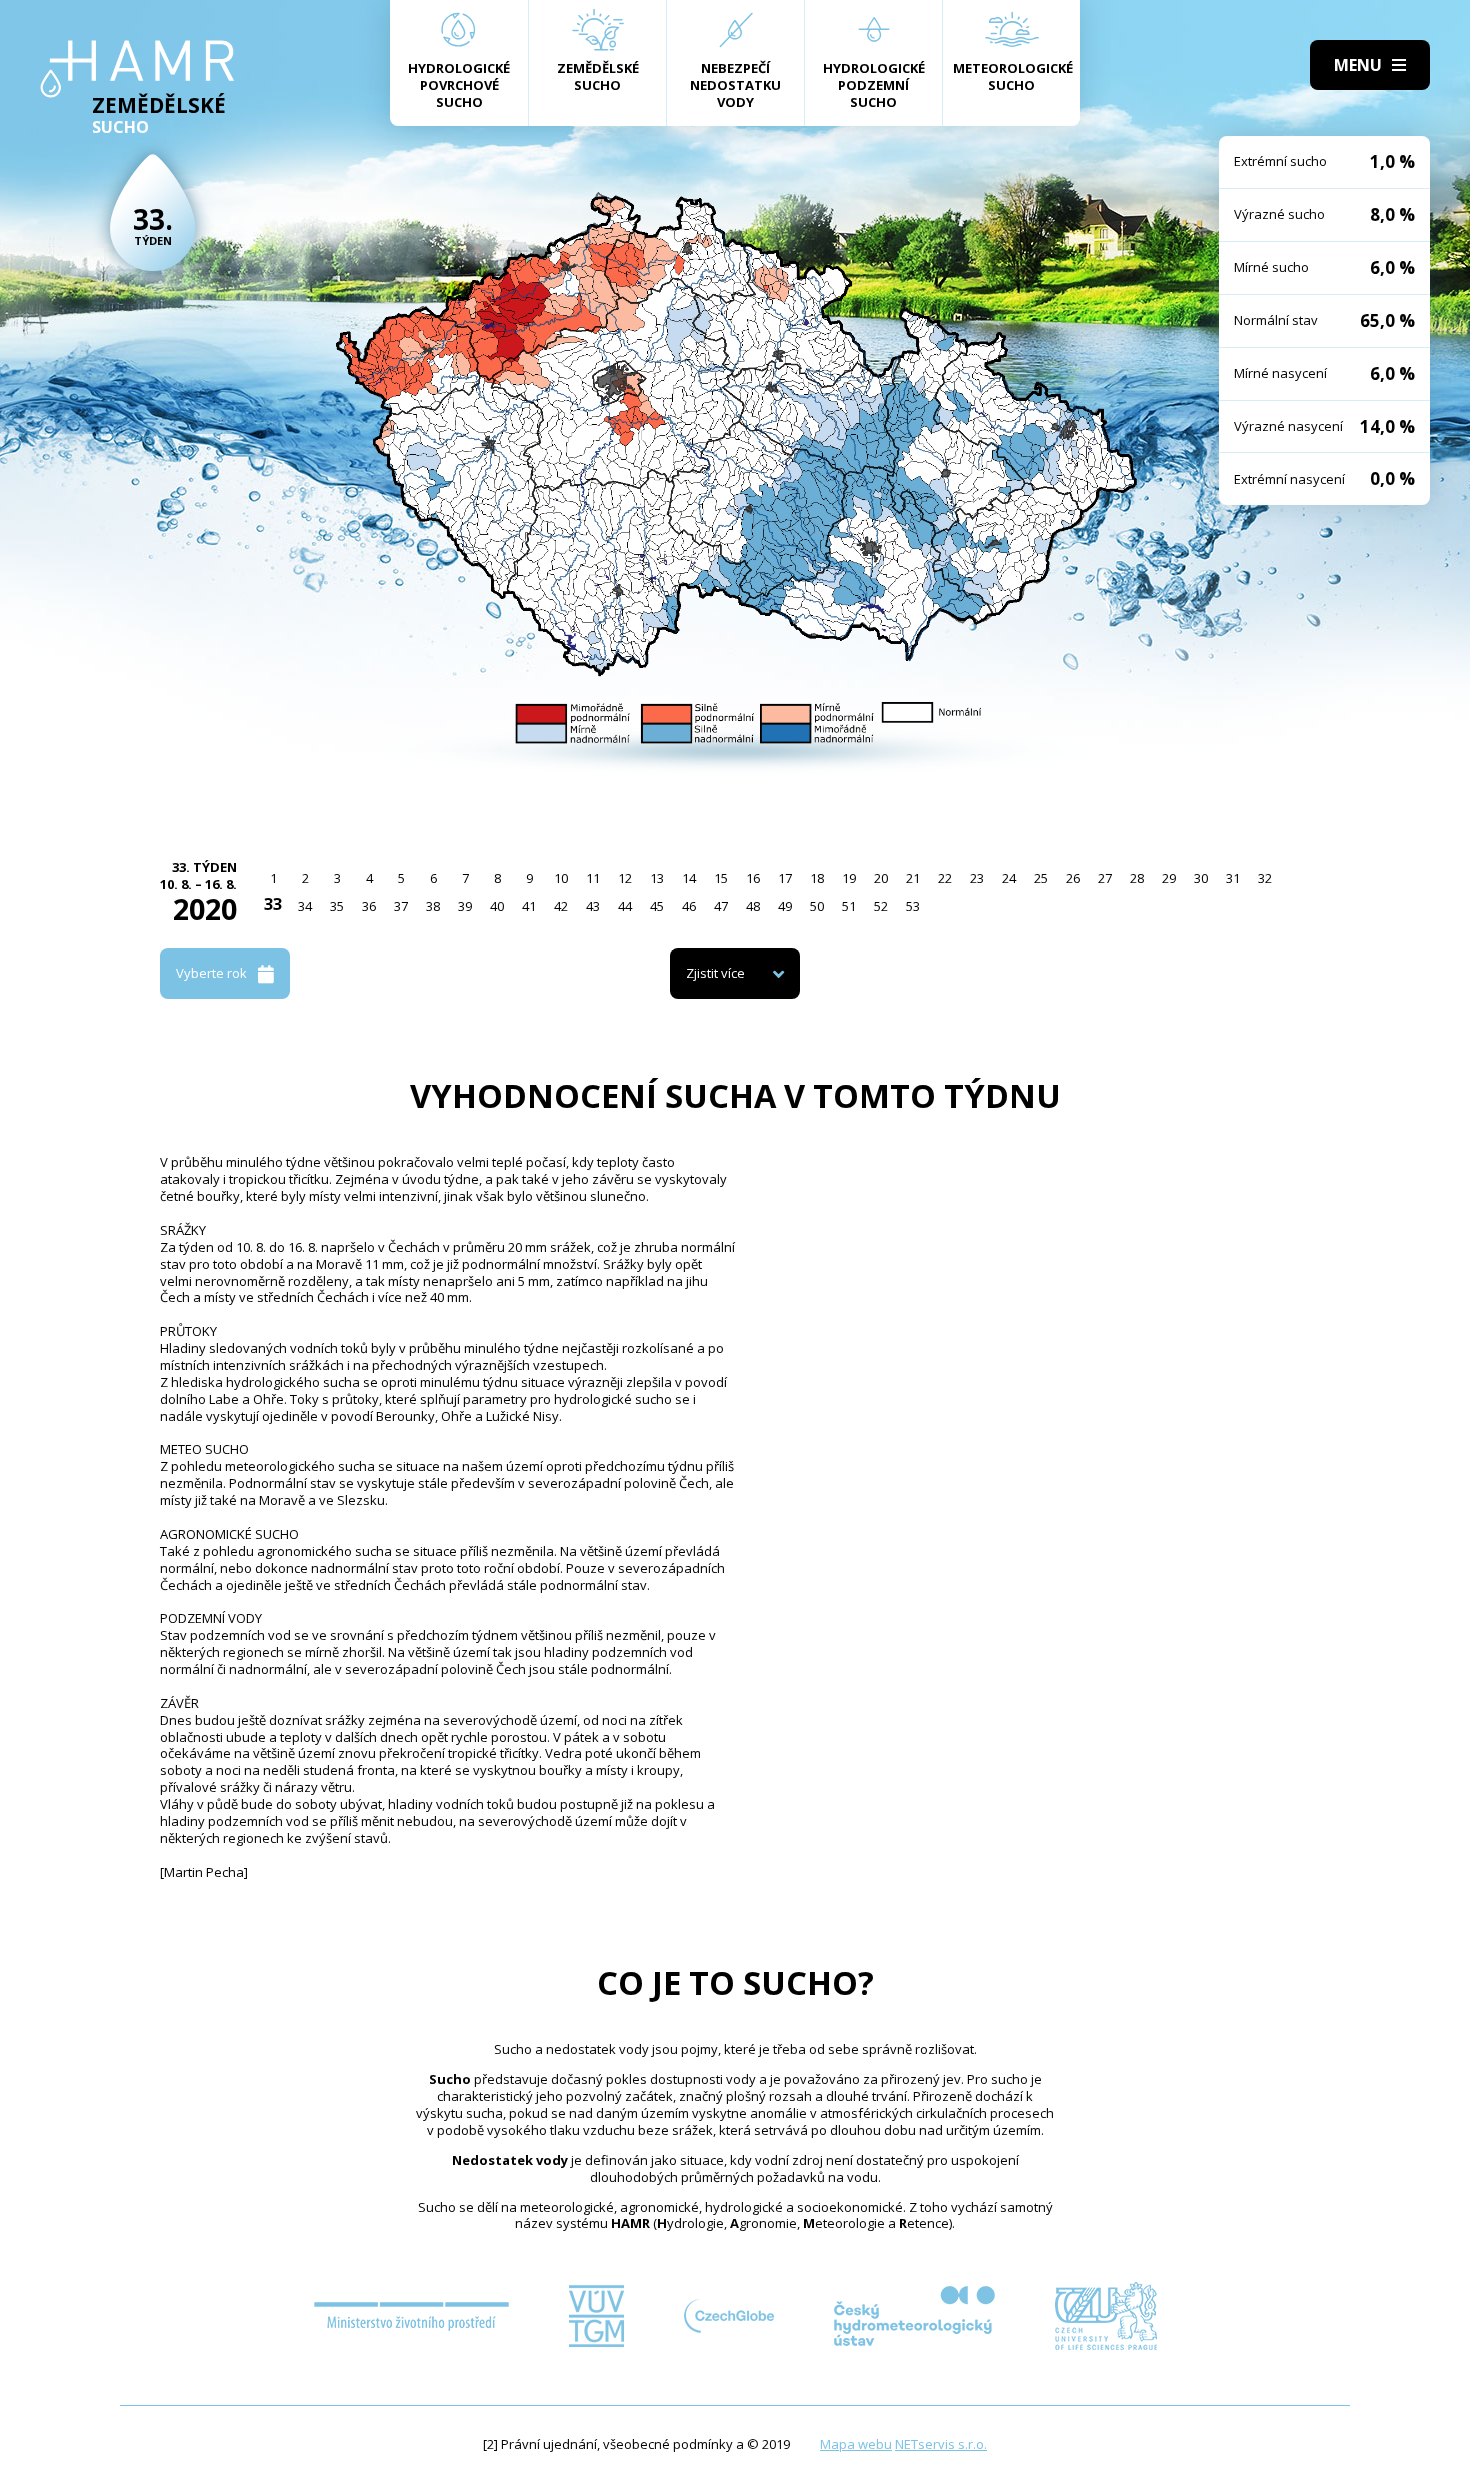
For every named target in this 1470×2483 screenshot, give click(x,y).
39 (465, 906)
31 (1233, 878)
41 (529, 906)
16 (753, 878)
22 (945, 878)
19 (849, 878)
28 (1137, 878)
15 (721, 878)
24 (1009, 878)
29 (1169, 878)
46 (689, 906)
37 (401, 906)
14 (689, 878)
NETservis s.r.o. (941, 2444)
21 (913, 878)
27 (1105, 878)
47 (721, 906)
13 (657, 878)
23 (977, 878)
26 (1073, 878)
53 (913, 906)
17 (785, 878)
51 (849, 906)
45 (657, 906)
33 (273, 904)
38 (433, 906)
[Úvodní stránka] (137, 69)
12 (625, 878)
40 (497, 906)
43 (593, 906)
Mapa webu (856, 2444)
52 (881, 906)
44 (625, 906)
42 (561, 906)
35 (337, 906)
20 (881, 878)
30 (1201, 878)
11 (593, 878)
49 (785, 906)
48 (753, 906)
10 (561, 878)
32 (1265, 878)
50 (817, 906)
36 (369, 906)
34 (305, 906)
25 (1041, 878)
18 (817, 878)
